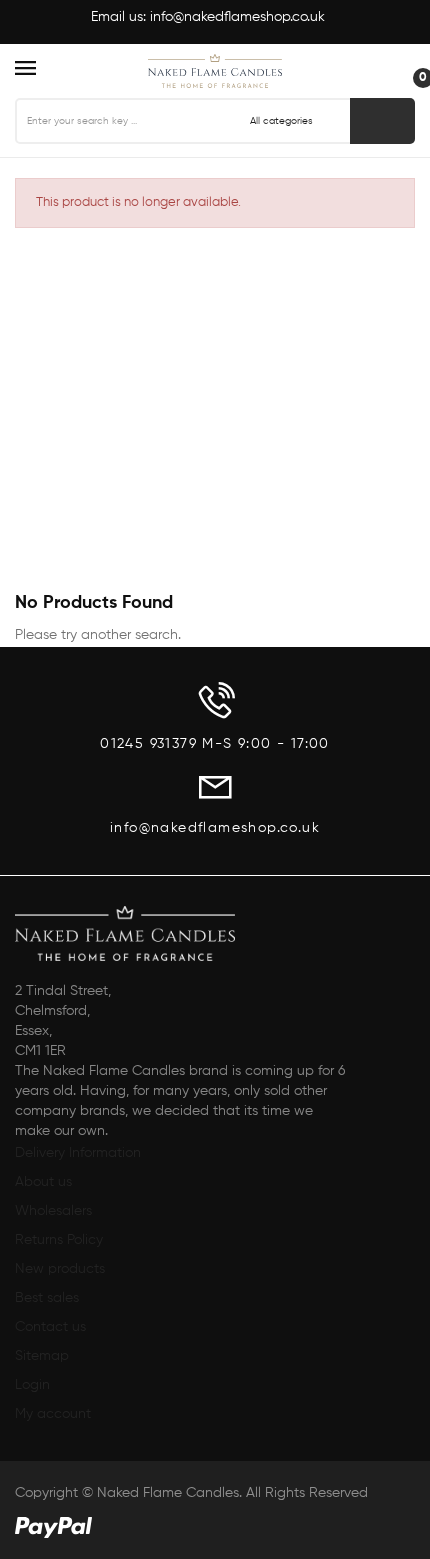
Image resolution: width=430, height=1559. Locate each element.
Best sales (47, 1298)
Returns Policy (59, 1240)
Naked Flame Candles (168, 1493)
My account (53, 1414)
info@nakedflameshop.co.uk (237, 17)
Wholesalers (53, 1211)
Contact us (50, 1327)
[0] (405, 69)
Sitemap (42, 1356)
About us (43, 1182)
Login (32, 1385)
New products (60, 1269)
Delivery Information (78, 1153)
